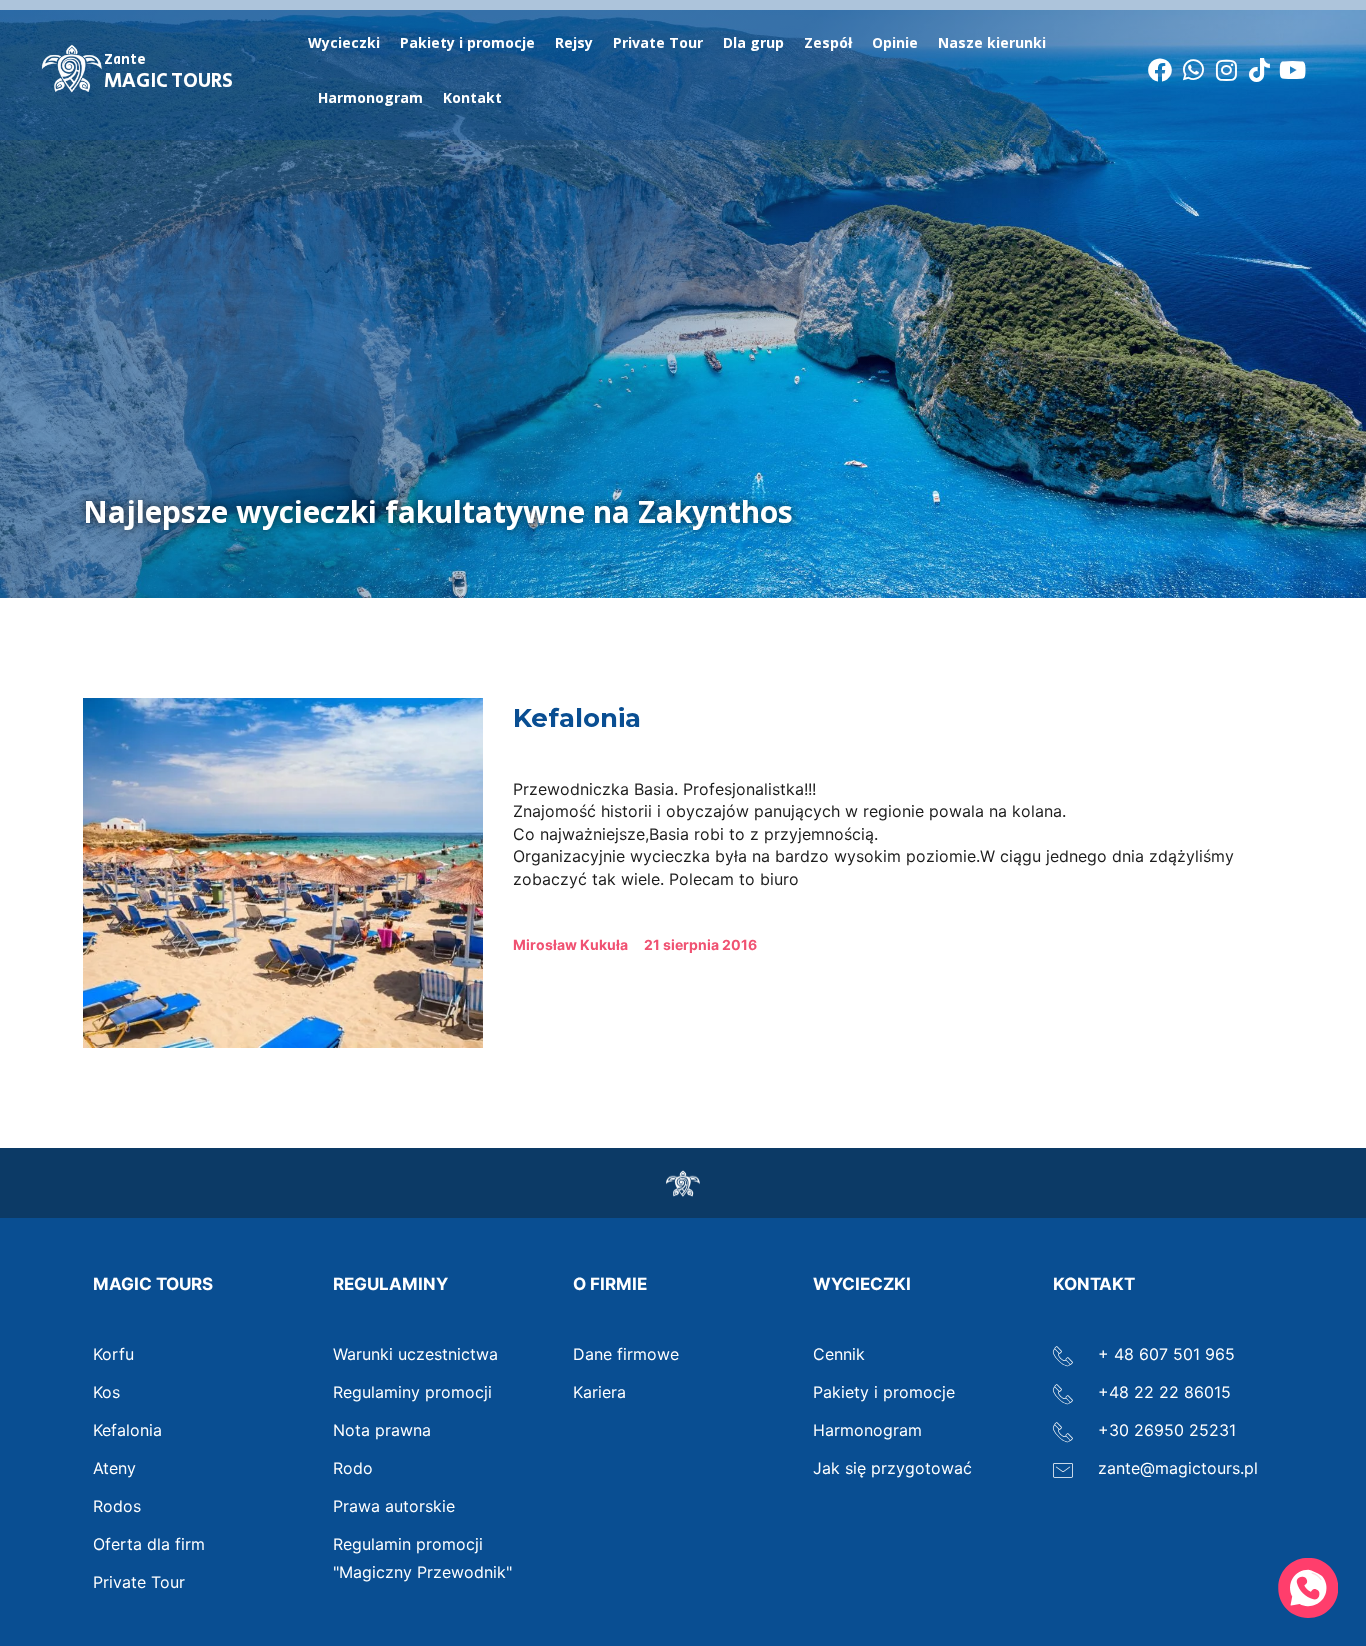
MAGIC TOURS (168, 73)
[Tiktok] (1259, 70)
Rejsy (574, 42)
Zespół (828, 42)
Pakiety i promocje (467, 42)
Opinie (895, 42)
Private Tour (658, 42)
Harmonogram (370, 97)
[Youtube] (1293, 70)
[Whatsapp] (1193, 70)
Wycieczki (344, 42)
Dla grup (753, 42)
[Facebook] (1160, 70)
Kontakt (472, 97)
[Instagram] (1226, 70)
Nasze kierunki (992, 42)
